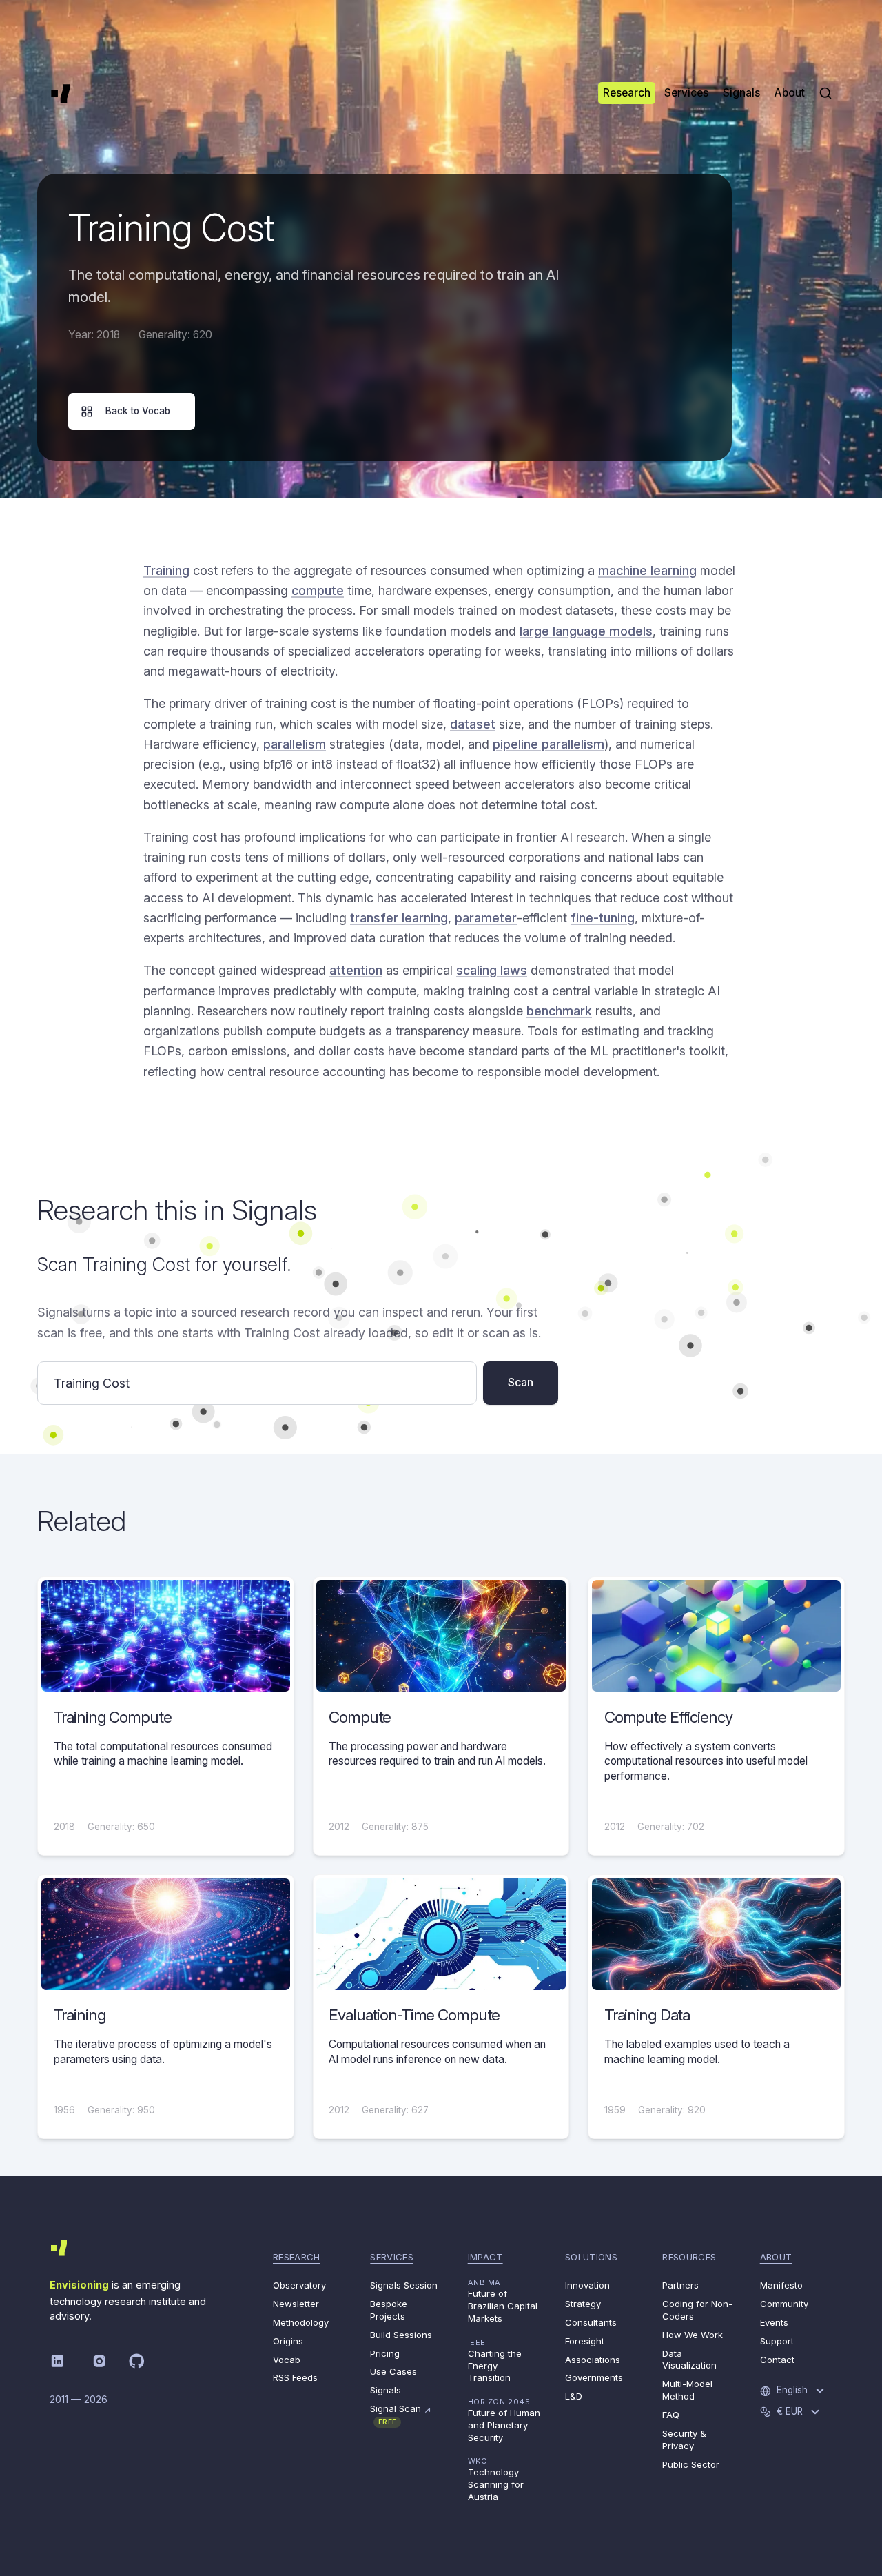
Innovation (587, 2285)
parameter (486, 918)
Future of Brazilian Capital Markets (503, 2301)
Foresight (585, 2341)
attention (356, 970)
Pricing (385, 2353)
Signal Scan (401, 2414)
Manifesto (781, 2285)
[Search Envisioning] (825, 93)
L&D (574, 2396)
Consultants (591, 2322)
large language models (586, 631)
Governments (594, 2377)
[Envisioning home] (61, 93)
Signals (386, 2390)
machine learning (647, 570)
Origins (288, 2341)
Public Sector (691, 2464)
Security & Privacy (684, 2440)
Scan (521, 1382)
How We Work (693, 2335)
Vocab (287, 2360)
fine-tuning (603, 918)
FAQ (671, 2415)
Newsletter (296, 2304)
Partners (680, 2285)
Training (166, 570)
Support (777, 2341)
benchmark (559, 1011)
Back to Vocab (138, 411)
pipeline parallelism (548, 744)
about (776, 2257)
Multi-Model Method (687, 2390)
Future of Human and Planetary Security (504, 2420)
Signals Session (404, 2285)
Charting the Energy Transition (495, 2361)
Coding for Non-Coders (697, 2310)
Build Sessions (401, 2335)
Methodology (301, 2322)
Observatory (299, 2285)
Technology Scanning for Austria (496, 2479)
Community (784, 2304)
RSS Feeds (295, 2377)
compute (318, 590)
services (392, 2257)
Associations (593, 2360)
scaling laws (492, 970)
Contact (777, 2360)
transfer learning (399, 918)
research (297, 2257)
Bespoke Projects (389, 2310)
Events (774, 2322)
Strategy (583, 2304)
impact (485, 2257)
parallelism (295, 744)
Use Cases (393, 2371)
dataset (473, 724)
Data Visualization (689, 2360)
